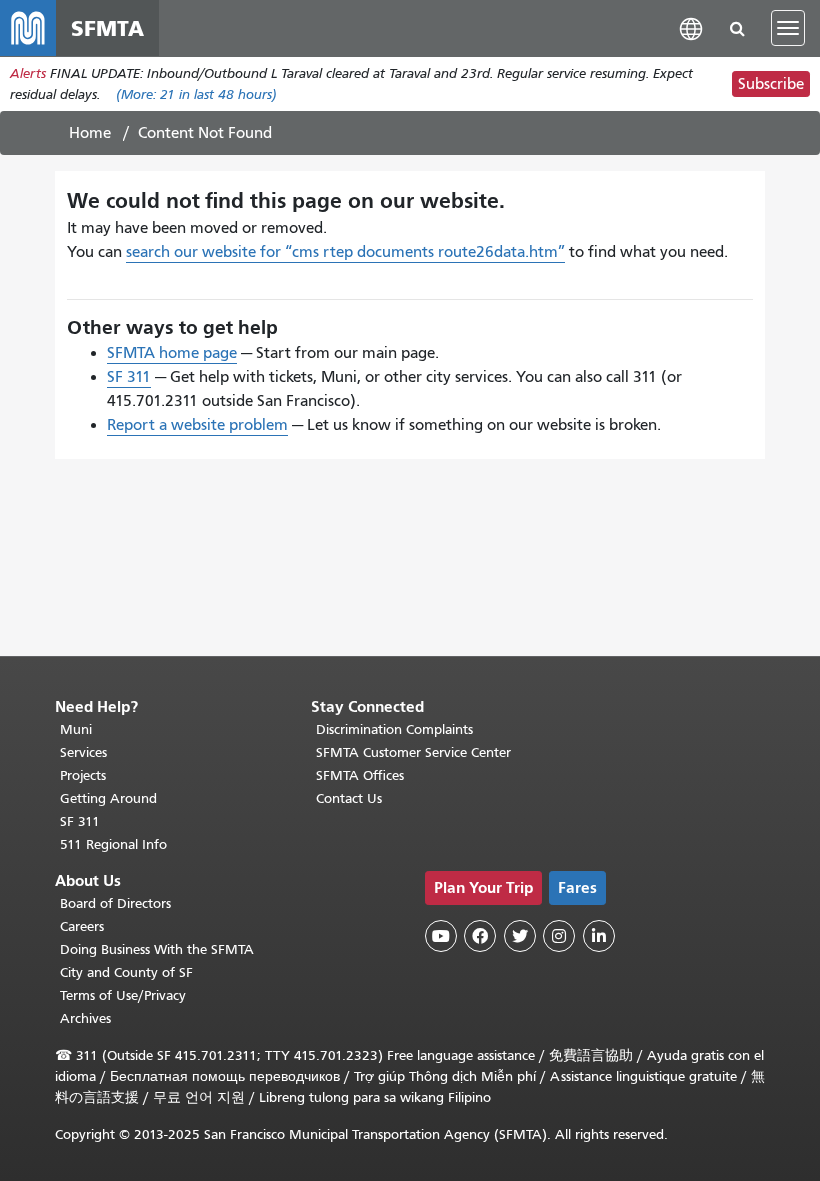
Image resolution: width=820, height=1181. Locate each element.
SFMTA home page (172, 353)
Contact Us (349, 798)
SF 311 (129, 377)
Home (90, 133)
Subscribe (771, 84)
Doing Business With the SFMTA (157, 949)
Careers (82, 926)
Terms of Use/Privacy (123, 995)
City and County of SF (126, 972)
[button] (691, 27)
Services (83, 752)
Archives (85, 1018)
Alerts (28, 73)
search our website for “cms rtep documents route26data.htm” (345, 252)
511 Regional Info (113, 844)
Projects (83, 775)
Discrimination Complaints (394, 729)
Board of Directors (115, 903)
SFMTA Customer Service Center (413, 752)
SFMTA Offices (360, 775)
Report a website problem (197, 425)
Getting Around (108, 798)
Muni (76, 729)
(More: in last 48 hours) (196, 94)
